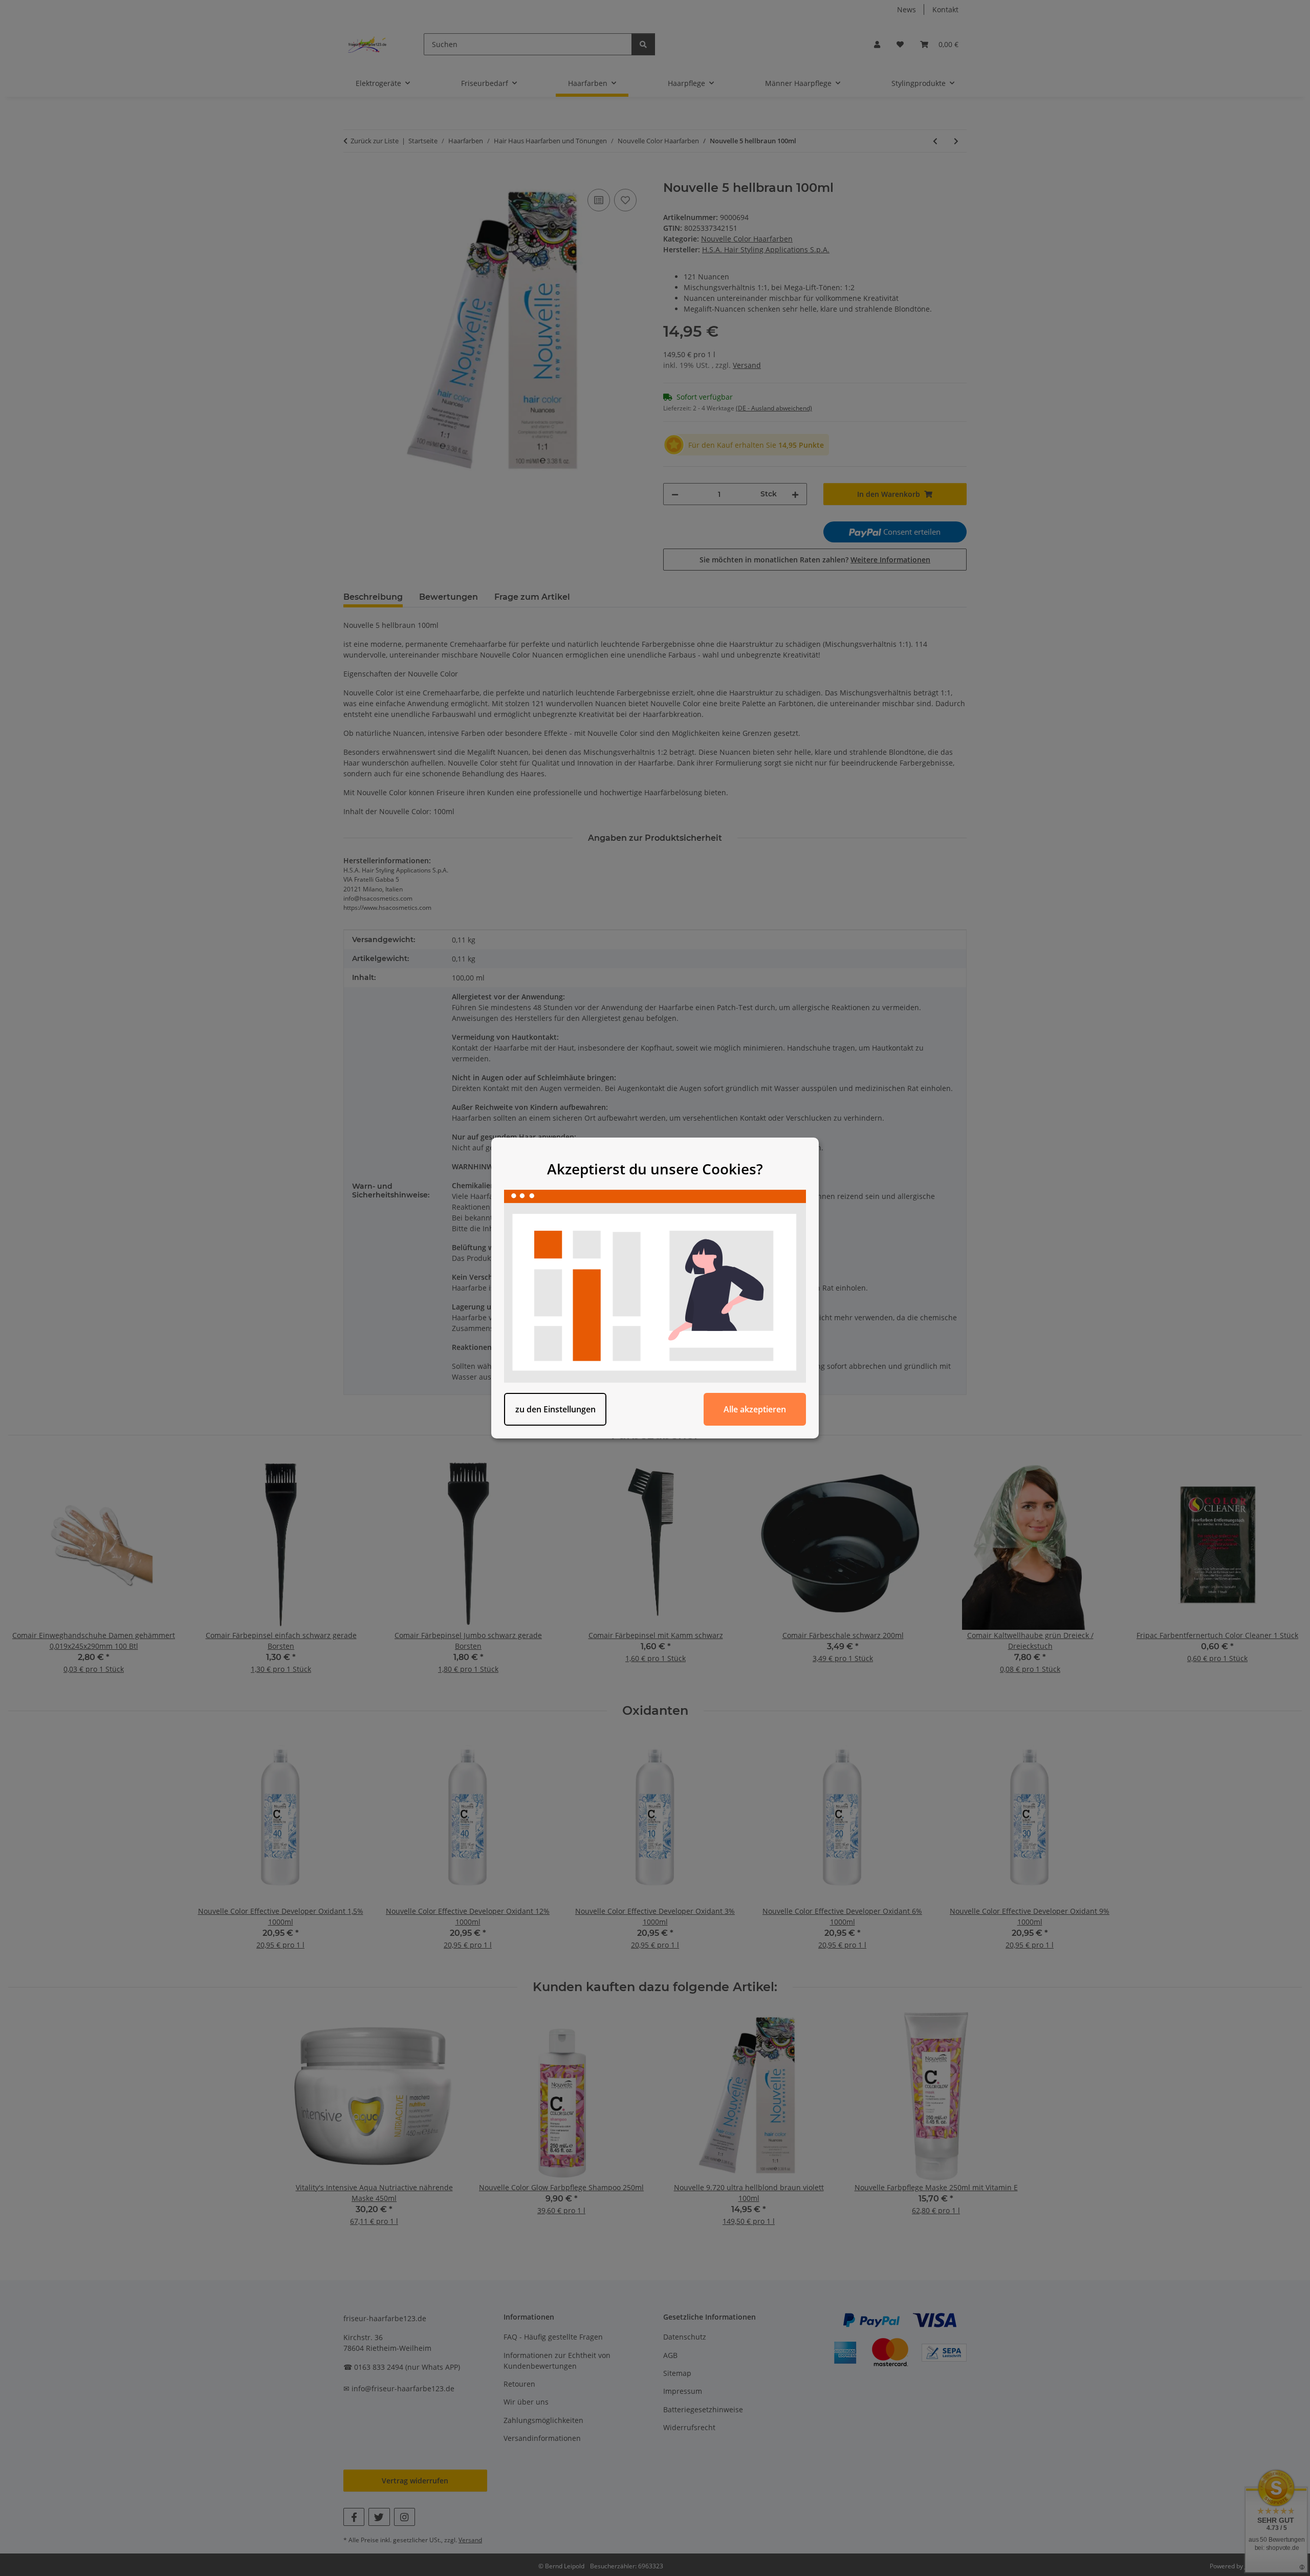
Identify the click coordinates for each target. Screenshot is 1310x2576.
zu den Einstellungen (555, 1409)
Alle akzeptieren (755, 1409)
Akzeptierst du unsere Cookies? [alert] (655, 1169)
